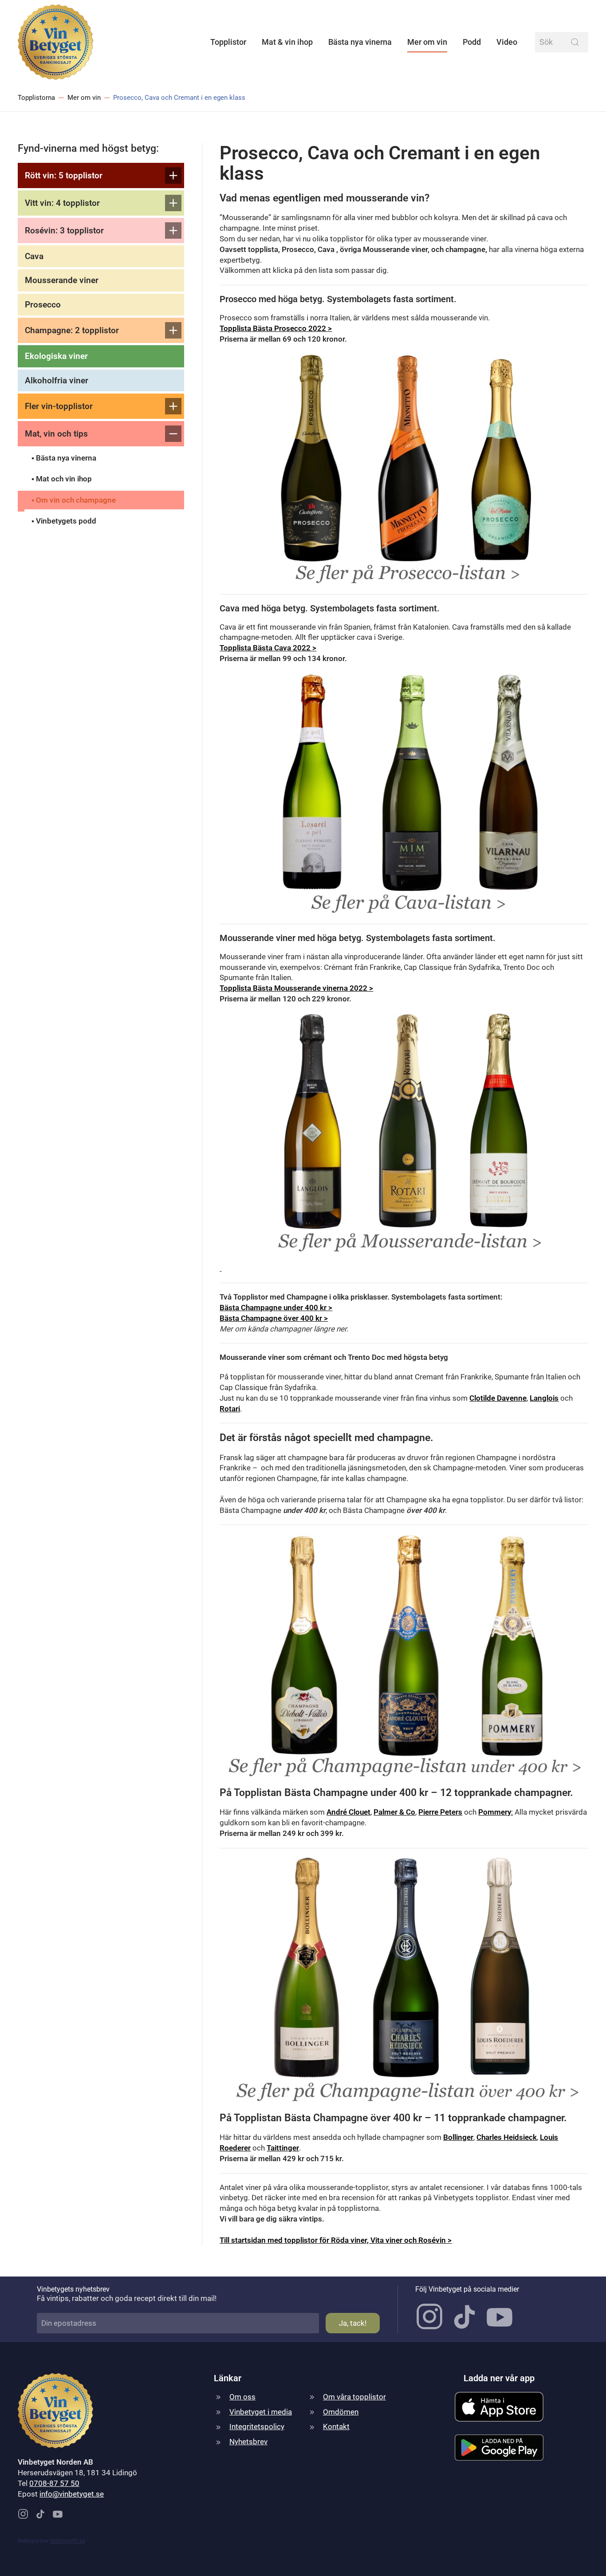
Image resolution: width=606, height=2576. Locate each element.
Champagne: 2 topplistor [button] (72, 330)
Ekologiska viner (56, 356)
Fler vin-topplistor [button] (59, 406)
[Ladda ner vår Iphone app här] (499, 2406)
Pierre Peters (440, 1812)
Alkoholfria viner (57, 380)
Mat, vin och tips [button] (56, 434)
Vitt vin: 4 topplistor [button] (62, 203)
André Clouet (348, 1812)
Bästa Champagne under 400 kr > (276, 1308)
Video (507, 42)
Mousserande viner (62, 280)
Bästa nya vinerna (360, 42)
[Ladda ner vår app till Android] (499, 2447)
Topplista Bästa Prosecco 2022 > (276, 328)
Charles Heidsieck (507, 2137)
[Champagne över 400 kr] (404, 1980)
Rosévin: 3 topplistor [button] (64, 230)
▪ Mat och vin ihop (62, 479)
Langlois (544, 1398)
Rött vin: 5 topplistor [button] (64, 175)
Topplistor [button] (228, 42)
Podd (472, 42)
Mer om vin (427, 42)
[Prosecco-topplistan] (404, 469)
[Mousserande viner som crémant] (220, 1268)
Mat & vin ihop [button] (287, 42)
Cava (34, 256)
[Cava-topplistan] (404, 793)
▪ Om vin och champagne (74, 500)
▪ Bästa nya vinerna (64, 458)
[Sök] (575, 42)
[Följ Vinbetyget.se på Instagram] (429, 2316)
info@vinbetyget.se (72, 2494)
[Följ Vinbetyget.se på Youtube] (500, 2316)
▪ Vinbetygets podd (64, 521)
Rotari (230, 1409)
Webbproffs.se (67, 2541)
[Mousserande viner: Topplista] (404, 1133)
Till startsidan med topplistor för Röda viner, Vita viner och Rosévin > (336, 2240)
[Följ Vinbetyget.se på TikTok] (464, 2316)
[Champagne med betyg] (404, 1655)
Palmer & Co (394, 1812)
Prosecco (43, 305)
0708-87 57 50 (54, 2483)
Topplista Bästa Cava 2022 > (268, 648)
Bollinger (458, 2137)
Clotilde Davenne (498, 1398)
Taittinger (283, 2148)
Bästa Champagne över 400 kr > (274, 1318)
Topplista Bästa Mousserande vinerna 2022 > (296, 988)
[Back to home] (55, 42)
